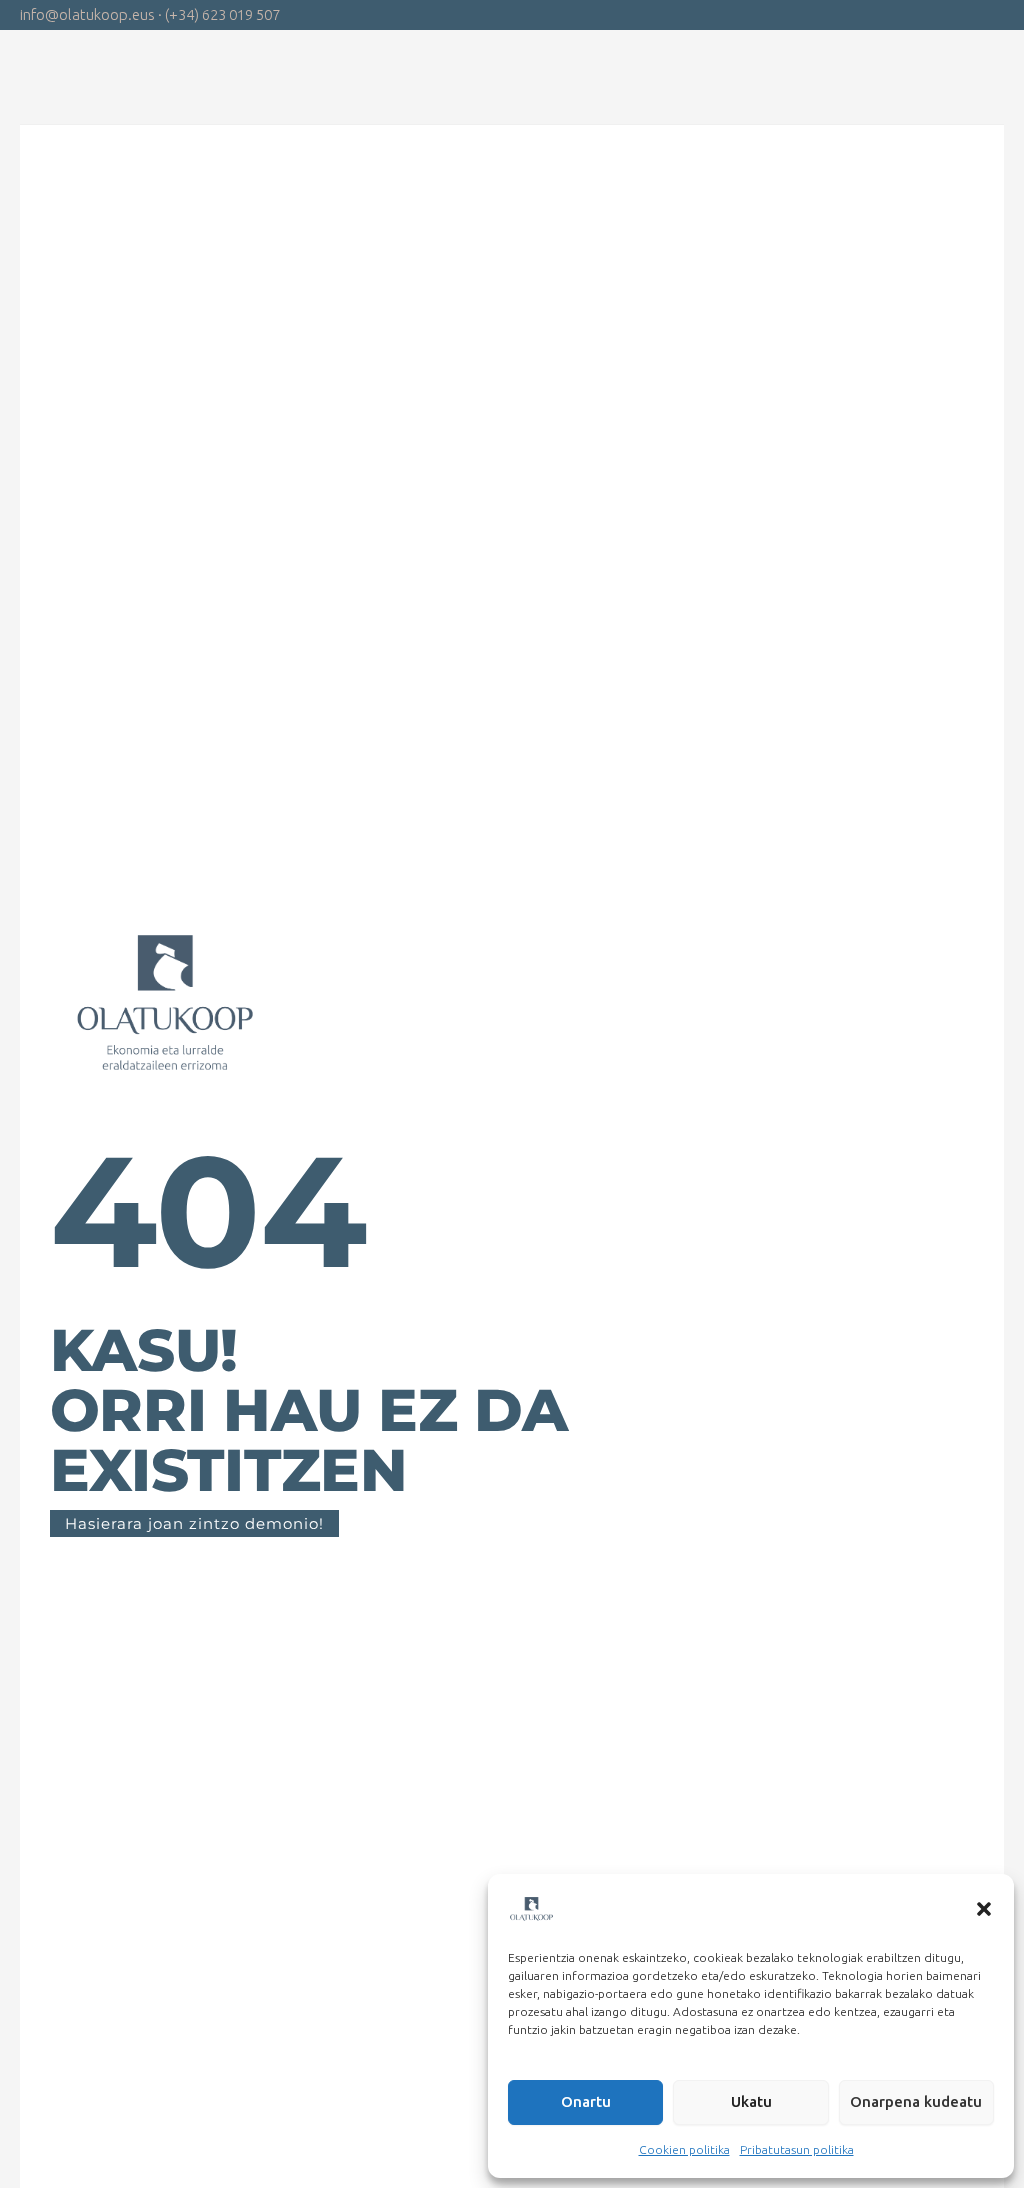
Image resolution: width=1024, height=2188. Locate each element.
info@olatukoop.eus (87, 14)
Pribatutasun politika (797, 2149)
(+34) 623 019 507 (222, 14)
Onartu (586, 2101)
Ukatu (751, 2101)
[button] (984, 1909)
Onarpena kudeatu (916, 2101)
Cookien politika (684, 2149)
